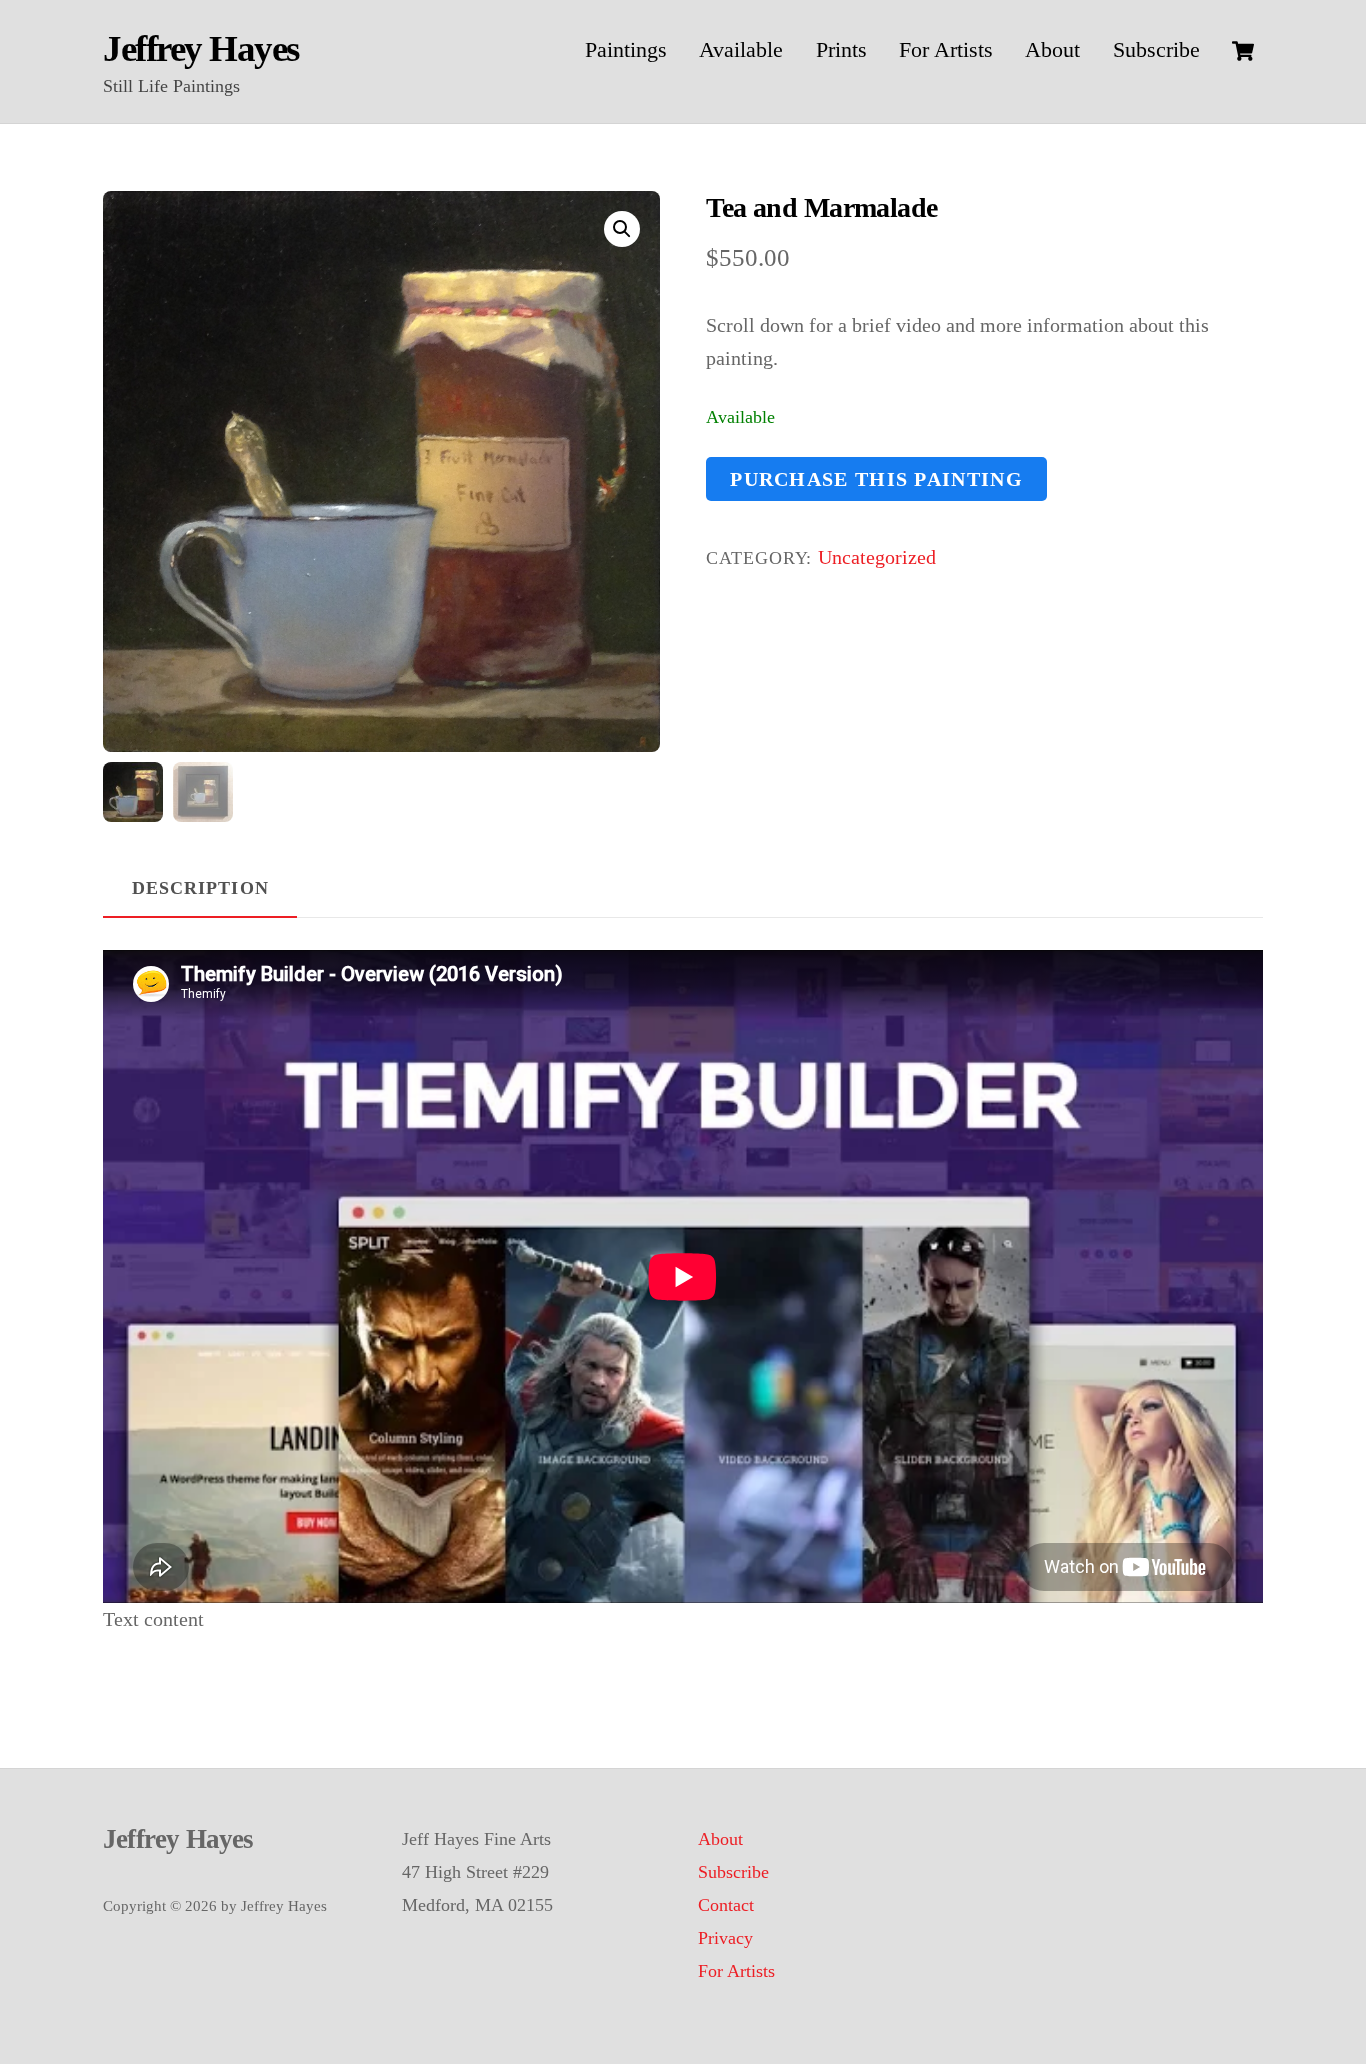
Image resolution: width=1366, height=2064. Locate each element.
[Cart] (1243, 51)
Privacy (725, 1938)
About (1052, 49)
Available (741, 49)
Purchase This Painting (876, 479)
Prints (841, 49)
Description (200, 888)
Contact (726, 1905)
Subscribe (1156, 49)
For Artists (946, 49)
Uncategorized (877, 557)
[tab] (200, 890)
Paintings (626, 49)
